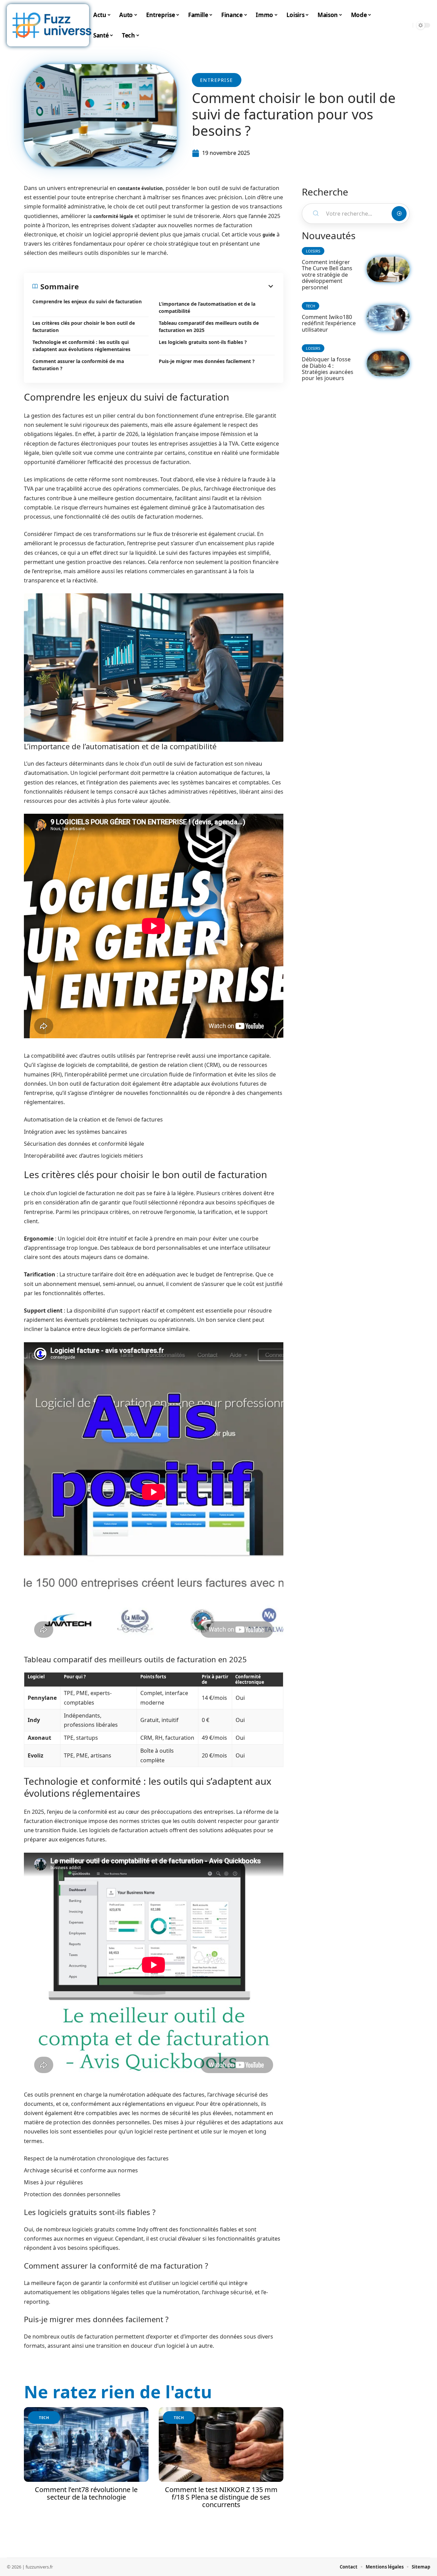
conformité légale (113, 216)
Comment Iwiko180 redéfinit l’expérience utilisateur (329, 323)
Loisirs (313, 251)
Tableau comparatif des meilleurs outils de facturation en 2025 (209, 327)
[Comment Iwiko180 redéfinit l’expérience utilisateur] (388, 318)
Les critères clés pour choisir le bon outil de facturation (84, 327)
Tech (44, 2418)
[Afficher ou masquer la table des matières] (177, 286)
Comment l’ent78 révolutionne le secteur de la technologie (86, 2493)
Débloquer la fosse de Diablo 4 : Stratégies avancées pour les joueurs (328, 369)
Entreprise (217, 80)
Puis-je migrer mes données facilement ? (207, 361)
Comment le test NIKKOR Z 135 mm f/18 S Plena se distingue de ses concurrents (221, 2497)
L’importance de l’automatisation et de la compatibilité (207, 307)
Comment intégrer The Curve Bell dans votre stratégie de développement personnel (327, 275)
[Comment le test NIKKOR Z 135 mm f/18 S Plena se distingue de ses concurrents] (221, 2444)
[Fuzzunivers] (52, 25)
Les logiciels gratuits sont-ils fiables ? (203, 342)
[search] (406, 25)
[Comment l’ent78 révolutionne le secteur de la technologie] (86, 2444)
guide (269, 235)
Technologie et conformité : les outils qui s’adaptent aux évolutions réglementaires (81, 346)
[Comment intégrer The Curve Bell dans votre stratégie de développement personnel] (388, 269)
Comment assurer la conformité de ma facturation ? (78, 365)
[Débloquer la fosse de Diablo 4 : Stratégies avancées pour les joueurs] (388, 364)
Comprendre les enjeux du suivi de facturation (87, 301)
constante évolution (140, 188)
